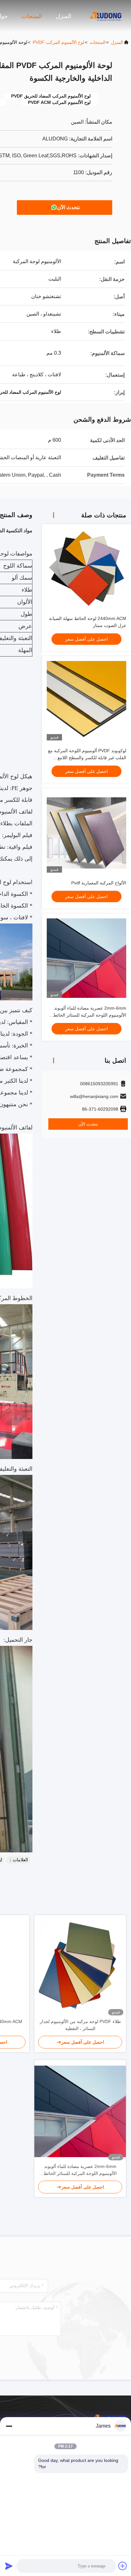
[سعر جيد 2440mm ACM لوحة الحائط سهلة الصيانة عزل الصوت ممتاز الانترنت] (86, 569)
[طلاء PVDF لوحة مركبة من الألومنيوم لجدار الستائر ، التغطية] (80, 1966)
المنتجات (32, 16)
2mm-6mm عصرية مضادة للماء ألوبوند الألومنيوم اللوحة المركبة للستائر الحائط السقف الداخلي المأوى (90, 1015)
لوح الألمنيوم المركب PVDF (59, 42)
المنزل (64, 16)
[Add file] (123, 2566)
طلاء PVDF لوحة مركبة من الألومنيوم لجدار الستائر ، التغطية (80, 2025)
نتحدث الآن (69, 207)
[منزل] (106, 16)
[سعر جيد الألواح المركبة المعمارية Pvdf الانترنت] (86, 833)
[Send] (9, 2566)
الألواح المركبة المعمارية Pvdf (99, 883)
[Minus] (9, 2426)
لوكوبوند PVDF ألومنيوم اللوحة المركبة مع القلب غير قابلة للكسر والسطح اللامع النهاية (87, 758)
